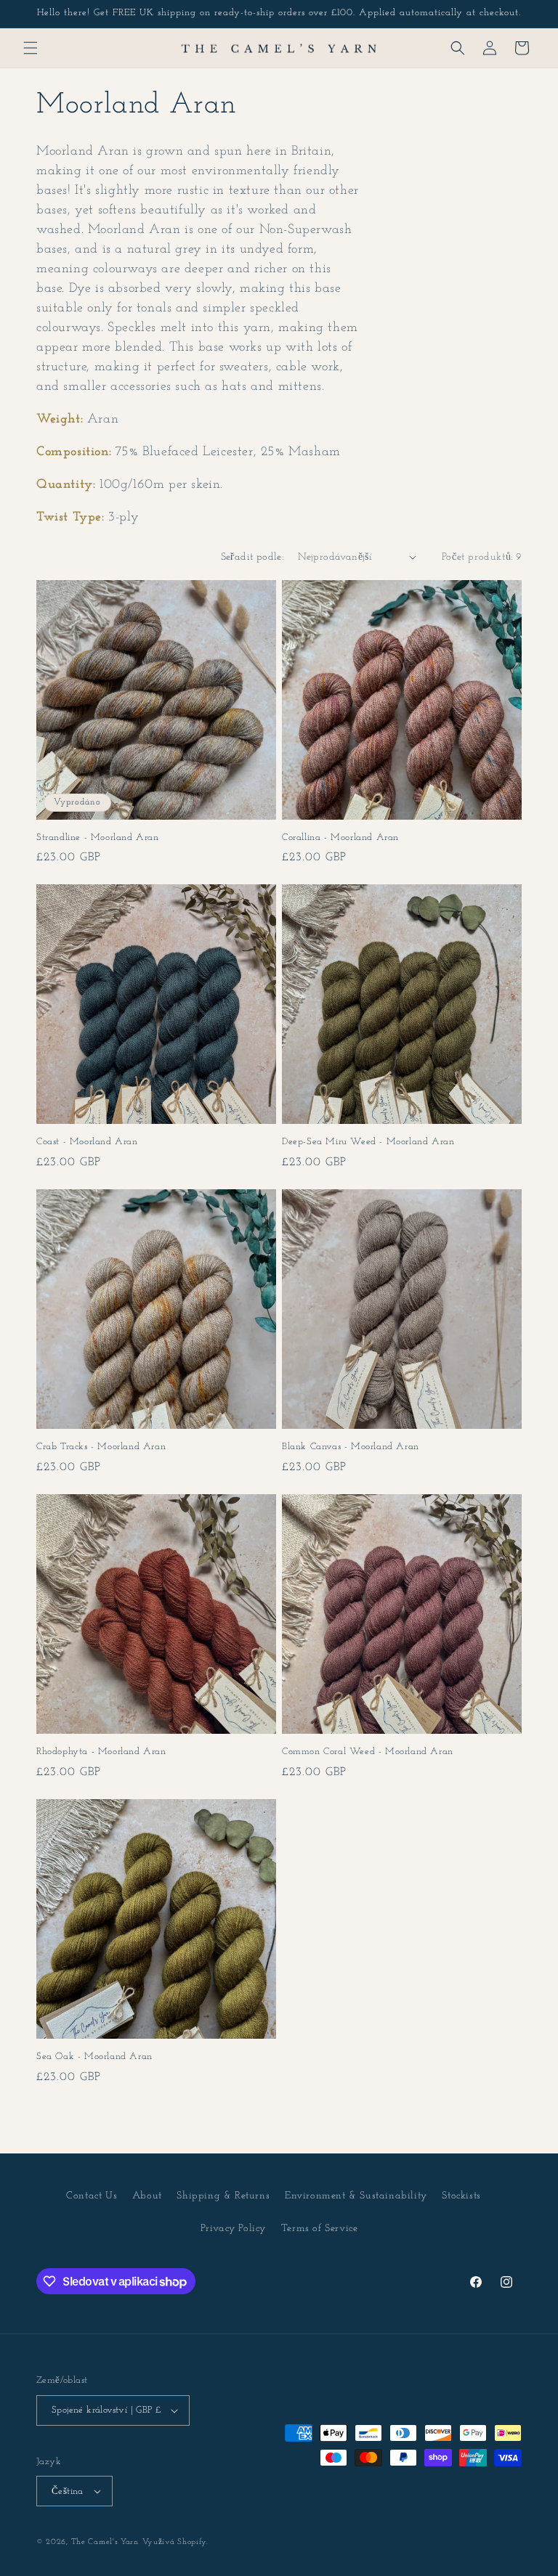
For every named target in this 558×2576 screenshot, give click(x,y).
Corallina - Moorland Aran (340, 837)
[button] (31, 48)
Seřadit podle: (252, 557)
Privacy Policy (233, 2229)
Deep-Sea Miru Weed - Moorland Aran (368, 1142)
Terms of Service (320, 2229)
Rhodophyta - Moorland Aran (101, 1752)
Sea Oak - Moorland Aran (94, 2057)
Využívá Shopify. (175, 2542)
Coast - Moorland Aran (87, 1142)
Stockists (461, 2196)
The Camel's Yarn (105, 2542)
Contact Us (92, 2196)
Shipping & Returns (223, 2196)
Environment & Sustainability (356, 2196)
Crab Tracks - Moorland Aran (101, 1447)
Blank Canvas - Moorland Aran (351, 1447)
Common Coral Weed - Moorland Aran (368, 1752)
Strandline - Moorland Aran (98, 837)
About (147, 2196)
